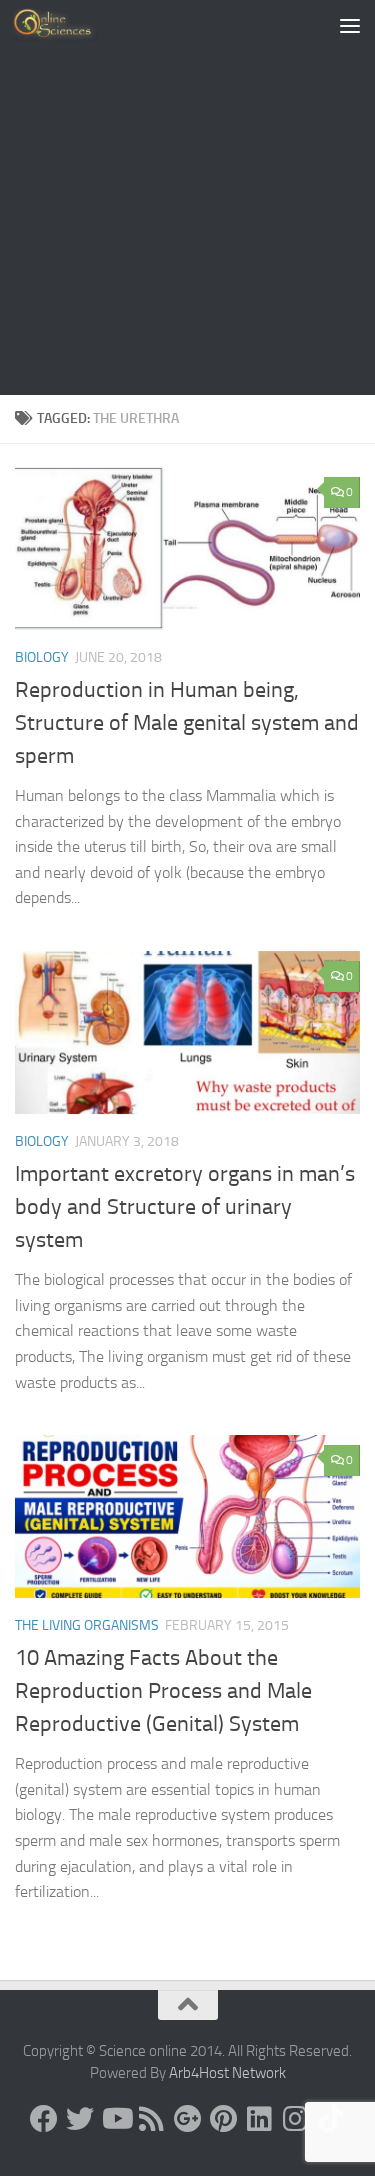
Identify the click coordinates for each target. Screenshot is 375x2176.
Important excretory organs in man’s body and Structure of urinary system (185, 1207)
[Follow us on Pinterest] (224, 2119)
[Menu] (350, 25)
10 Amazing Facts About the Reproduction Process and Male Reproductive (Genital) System (163, 1691)
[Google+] (188, 2119)
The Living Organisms (87, 1625)
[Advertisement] (187, 197)
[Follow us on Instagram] (296, 2119)
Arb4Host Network (227, 2073)
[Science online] (44, 2119)
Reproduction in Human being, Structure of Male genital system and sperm (187, 723)
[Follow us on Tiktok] (332, 2119)
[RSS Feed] (152, 2119)
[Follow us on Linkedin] (260, 2119)
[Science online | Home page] (69, 25)
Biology (42, 657)
